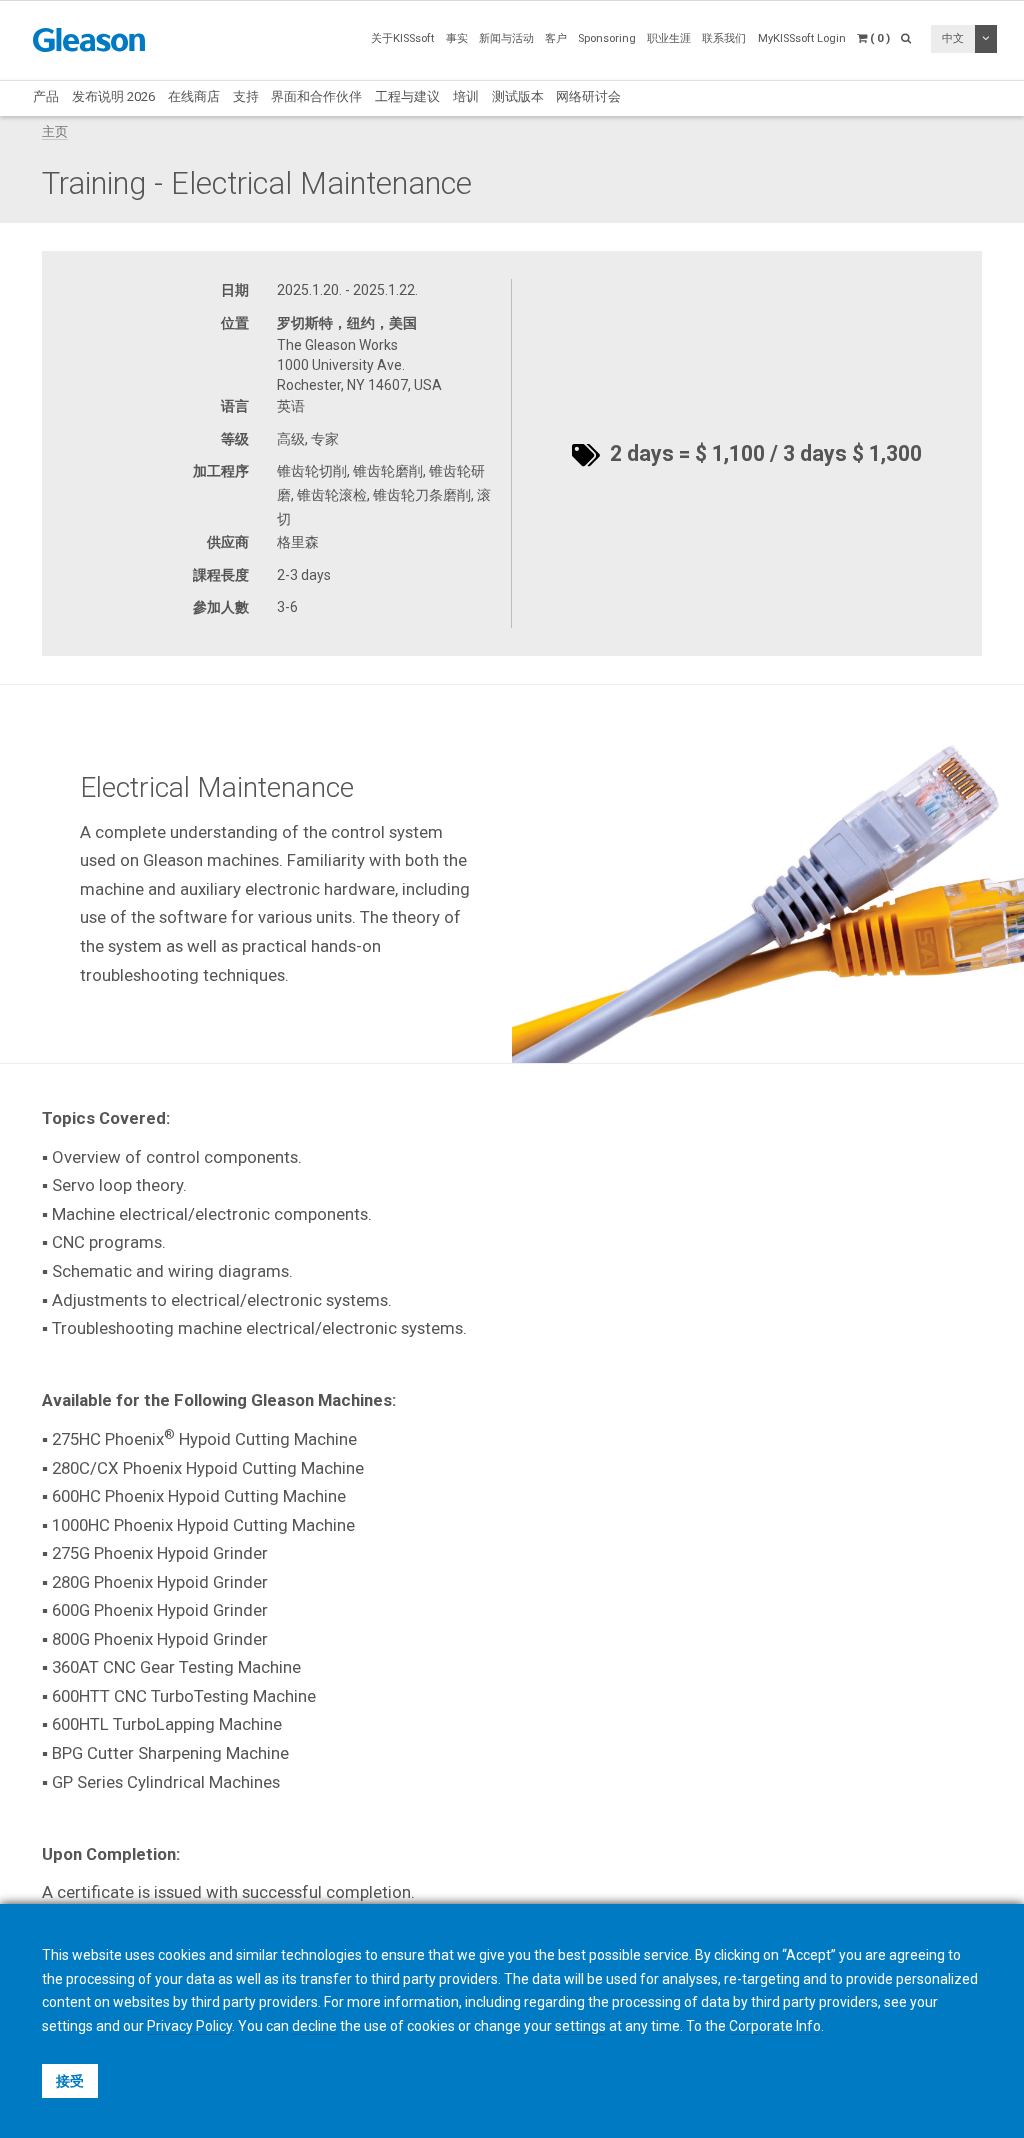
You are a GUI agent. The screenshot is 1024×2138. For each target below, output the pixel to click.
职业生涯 (669, 38)
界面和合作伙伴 (316, 96)
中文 (953, 38)
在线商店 (194, 96)
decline (314, 2026)
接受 (70, 2081)
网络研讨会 (588, 96)
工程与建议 (407, 96)
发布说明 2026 (113, 96)
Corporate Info (775, 2026)
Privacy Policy (189, 2026)
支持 (246, 96)
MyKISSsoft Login (802, 38)
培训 (466, 96)
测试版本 (518, 96)
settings (580, 2026)
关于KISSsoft (402, 38)
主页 (55, 131)
